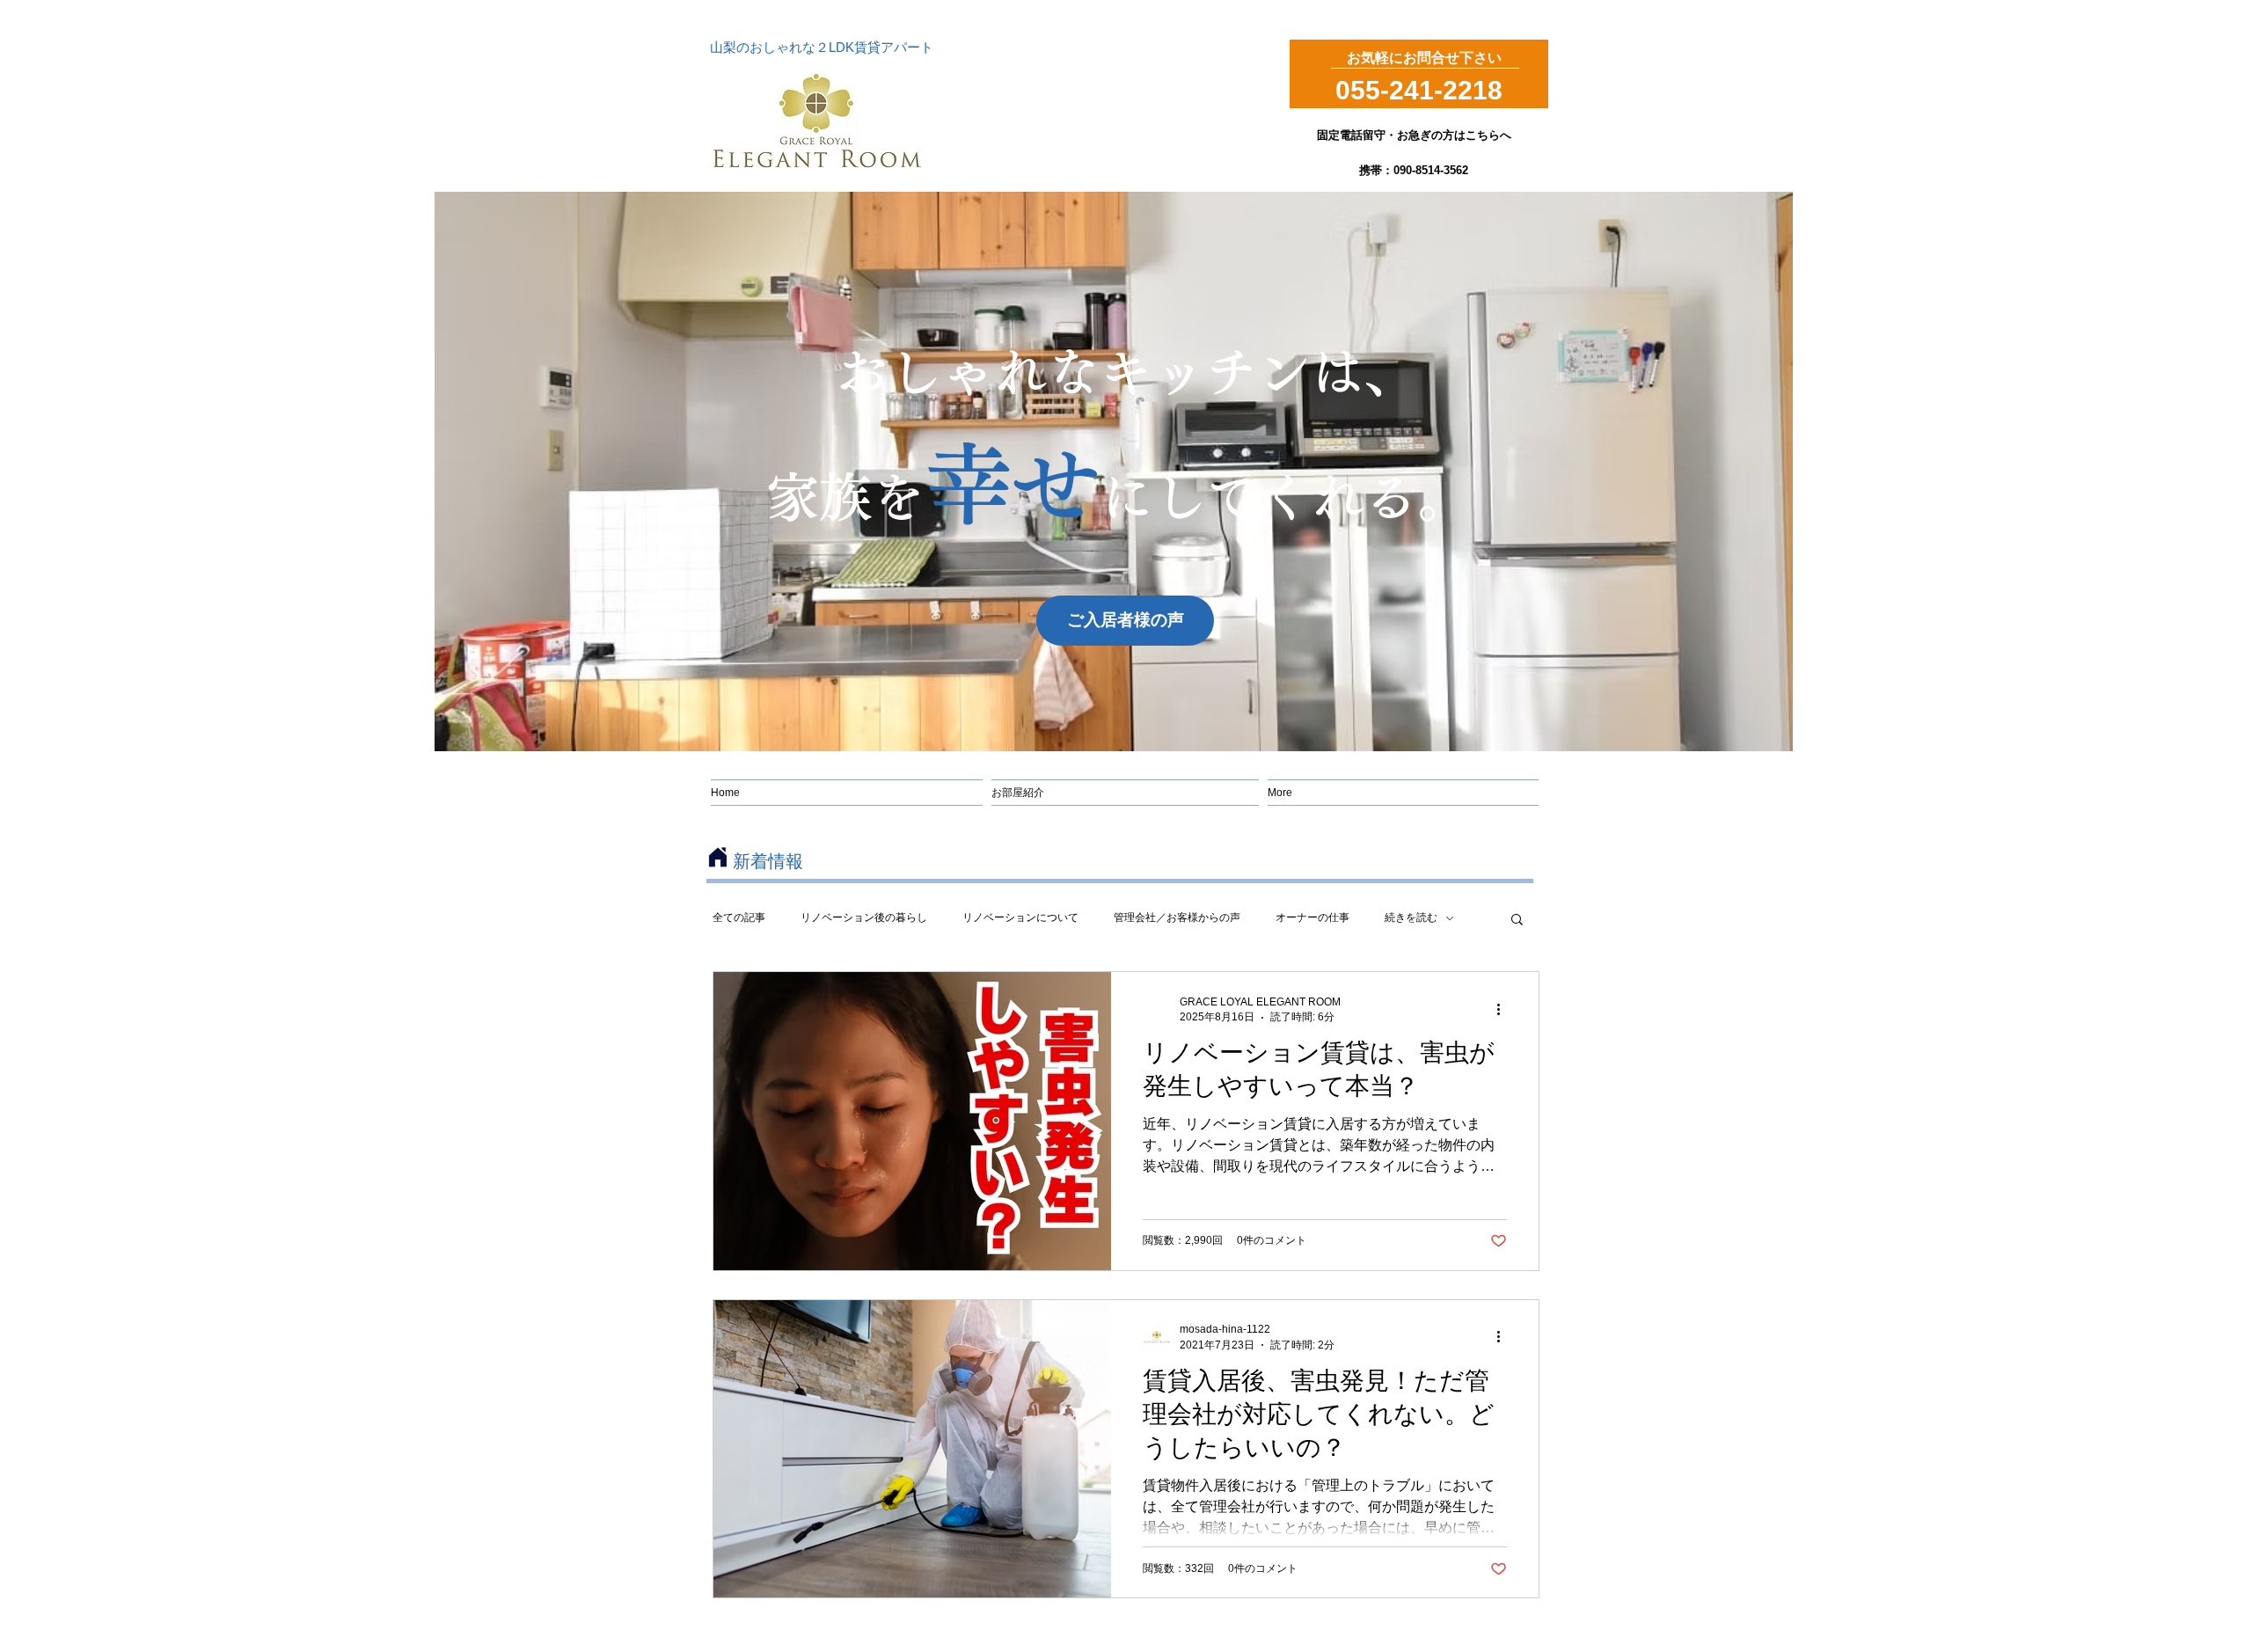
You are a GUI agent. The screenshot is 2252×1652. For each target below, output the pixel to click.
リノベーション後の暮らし (864, 917)
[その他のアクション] (1504, 1009)
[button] (1517, 921)
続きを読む (1411, 917)
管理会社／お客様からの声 (1177, 917)
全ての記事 (739, 917)
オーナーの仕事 (1312, 917)
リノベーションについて (1020, 917)
